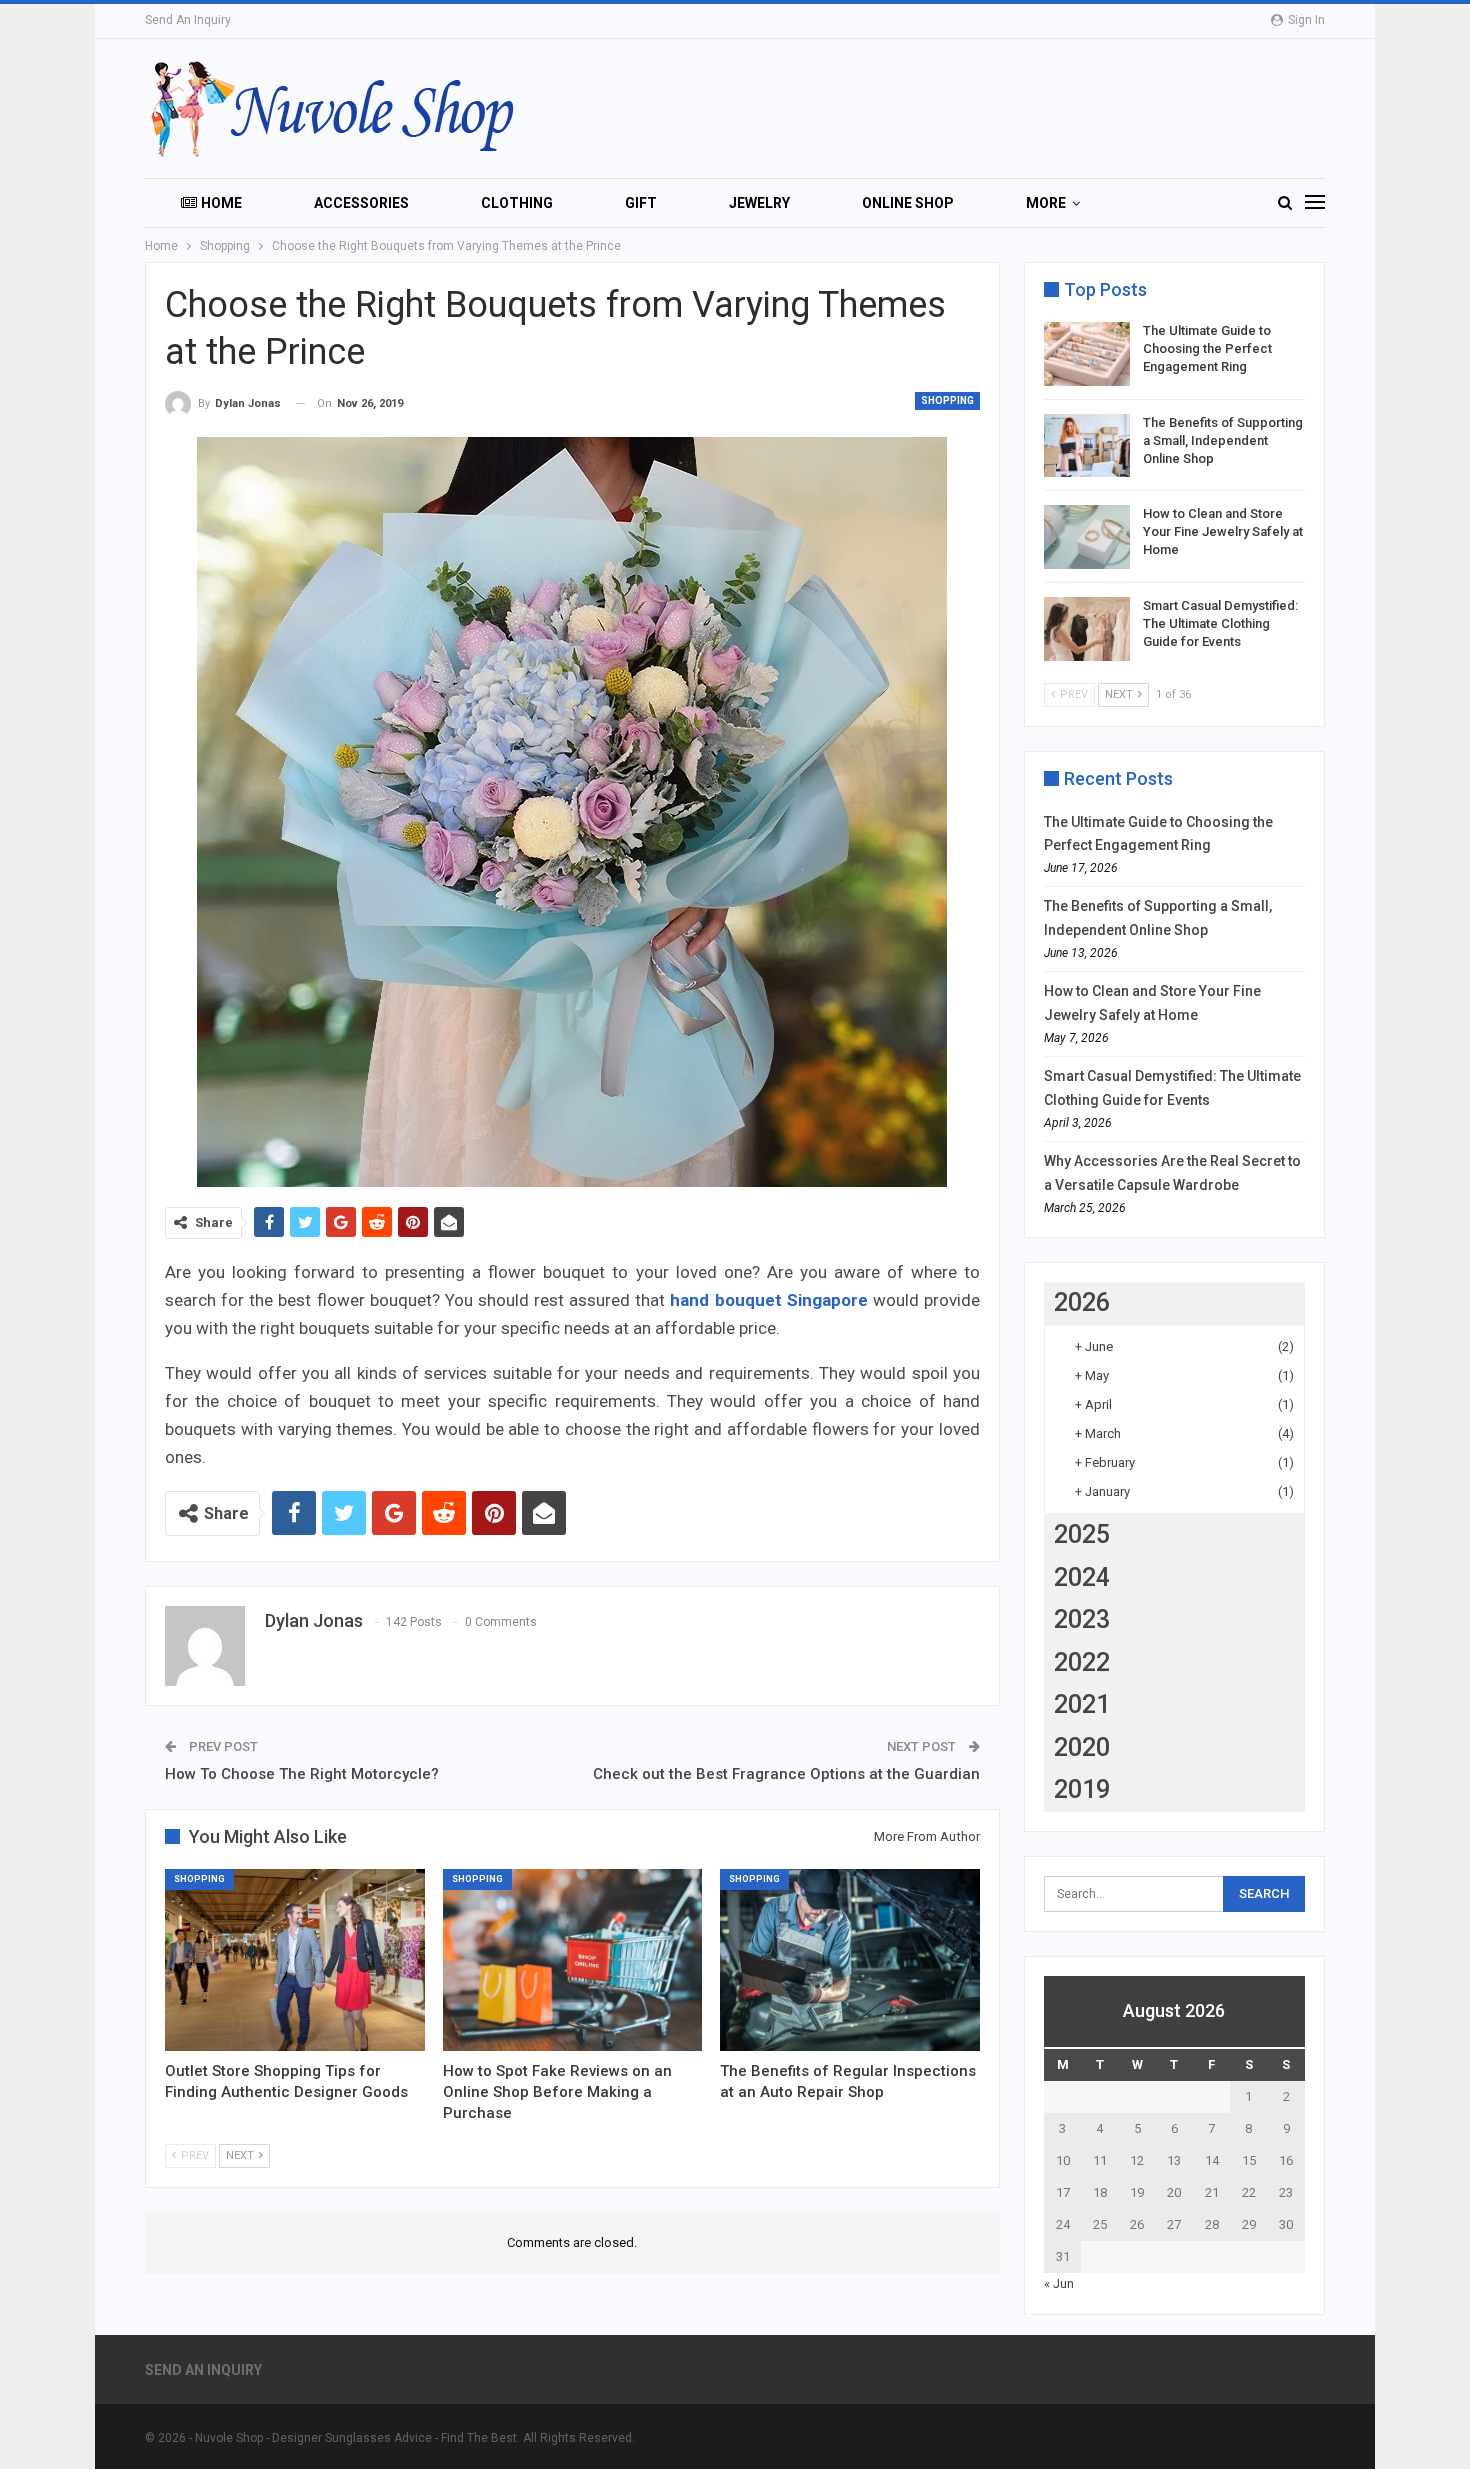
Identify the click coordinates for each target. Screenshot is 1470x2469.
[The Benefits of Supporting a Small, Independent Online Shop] (1087, 446)
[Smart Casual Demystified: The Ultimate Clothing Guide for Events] (1087, 629)
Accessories (361, 203)
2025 (1082, 1534)
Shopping (947, 400)
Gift (641, 203)
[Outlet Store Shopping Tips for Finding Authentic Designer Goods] (295, 1960)
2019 (1082, 1789)
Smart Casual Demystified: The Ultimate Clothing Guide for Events (1220, 623)
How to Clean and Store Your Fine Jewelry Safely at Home (1223, 531)
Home (221, 203)
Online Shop (908, 203)
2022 (1082, 1662)
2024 (1082, 1577)
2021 (1082, 1704)
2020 (1082, 1747)
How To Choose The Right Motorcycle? (302, 1774)
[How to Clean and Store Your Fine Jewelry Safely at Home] (1087, 537)
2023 (1082, 1619)
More (1046, 203)
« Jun (1059, 2283)
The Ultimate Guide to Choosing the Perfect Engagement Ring (1207, 348)
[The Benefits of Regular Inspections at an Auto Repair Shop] (850, 1960)
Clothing (517, 203)
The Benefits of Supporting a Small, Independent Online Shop (1223, 440)
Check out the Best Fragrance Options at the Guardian (786, 1774)
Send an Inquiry (188, 20)
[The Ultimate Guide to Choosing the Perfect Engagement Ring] (1087, 354)
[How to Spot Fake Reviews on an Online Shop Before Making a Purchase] (573, 1960)
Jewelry (759, 203)
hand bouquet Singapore (768, 1300)
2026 (1082, 1302)
